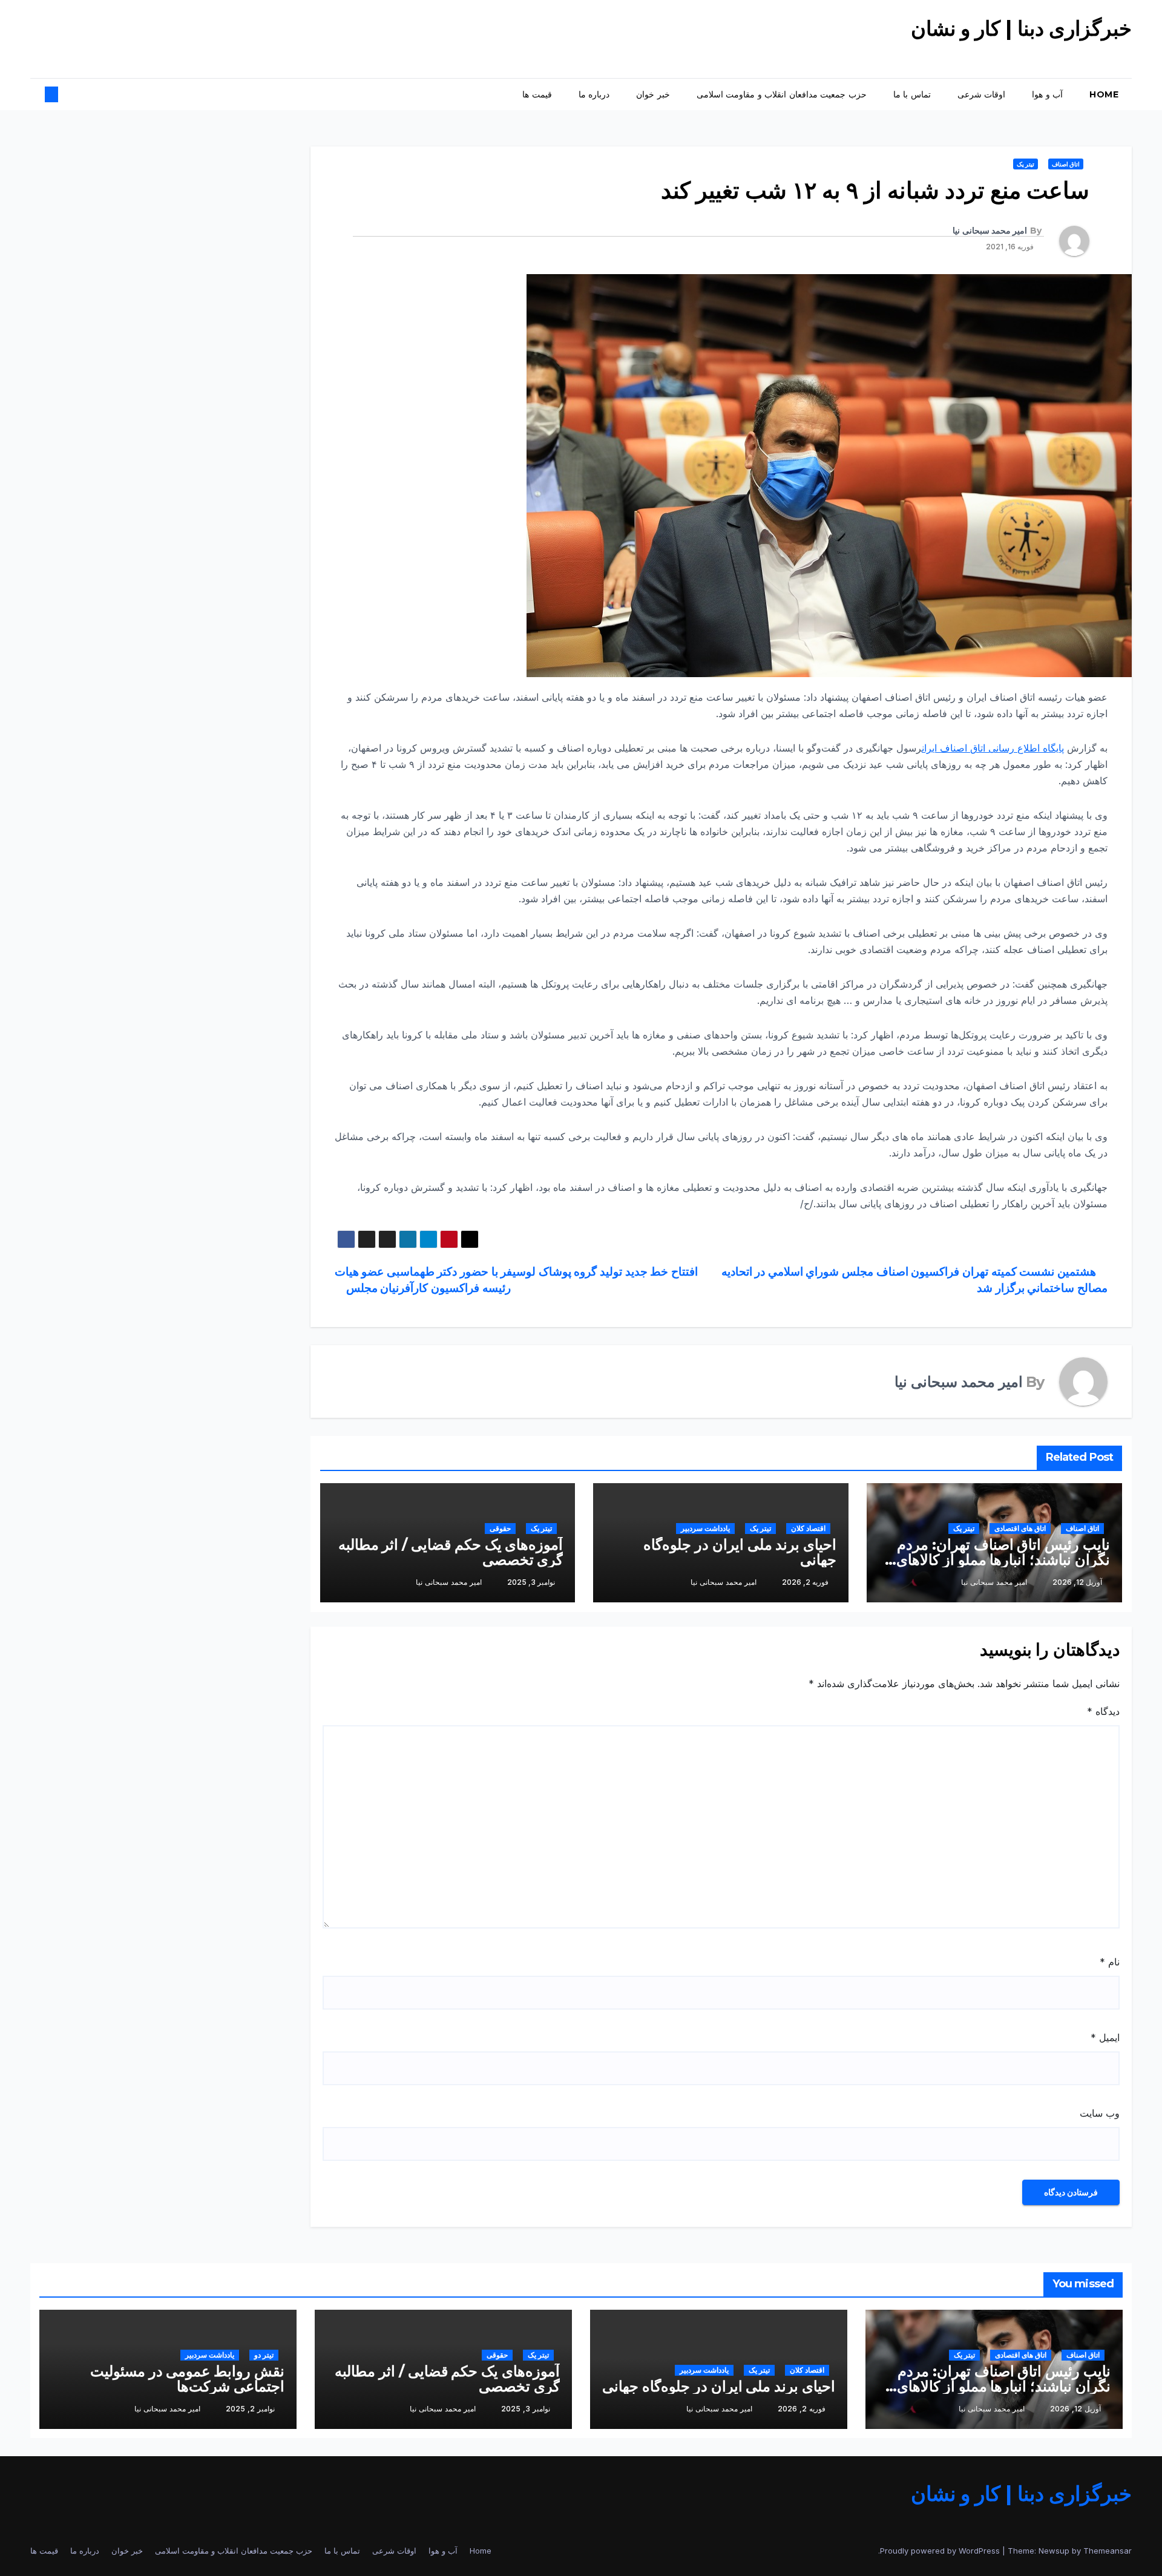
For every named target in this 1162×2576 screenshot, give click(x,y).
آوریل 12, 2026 (1075, 2409)
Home (1104, 94)
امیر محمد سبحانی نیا (990, 231)
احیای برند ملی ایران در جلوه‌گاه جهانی (740, 1552)
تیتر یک (1026, 164)
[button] (62, 94)
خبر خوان (653, 94)
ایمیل (1105, 2037)
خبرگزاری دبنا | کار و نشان (1022, 28)
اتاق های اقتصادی (1020, 1528)
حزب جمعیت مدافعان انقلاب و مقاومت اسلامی (782, 94)
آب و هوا (1047, 94)
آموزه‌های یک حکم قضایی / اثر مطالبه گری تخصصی (451, 1552)
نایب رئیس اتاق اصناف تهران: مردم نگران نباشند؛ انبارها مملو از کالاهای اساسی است (1003, 1560)
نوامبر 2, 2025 (250, 2409)
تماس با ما (912, 94)
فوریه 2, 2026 (802, 2409)
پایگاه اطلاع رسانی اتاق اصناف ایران (993, 748)
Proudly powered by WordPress (941, 2551)
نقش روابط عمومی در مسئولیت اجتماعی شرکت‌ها (187, 2379)
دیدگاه (1103, 1711)
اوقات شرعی (982, 94)
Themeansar (1108, 2551)
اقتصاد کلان (808, 1528)
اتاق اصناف (1066, 164)
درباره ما (594, 94)
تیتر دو (264, 2355)
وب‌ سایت (1100, 2113)
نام (1110, 1962)
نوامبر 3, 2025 (526, 2409)
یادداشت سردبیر (705, 1528)
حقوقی (500, 1528)
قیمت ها (537, 94)
